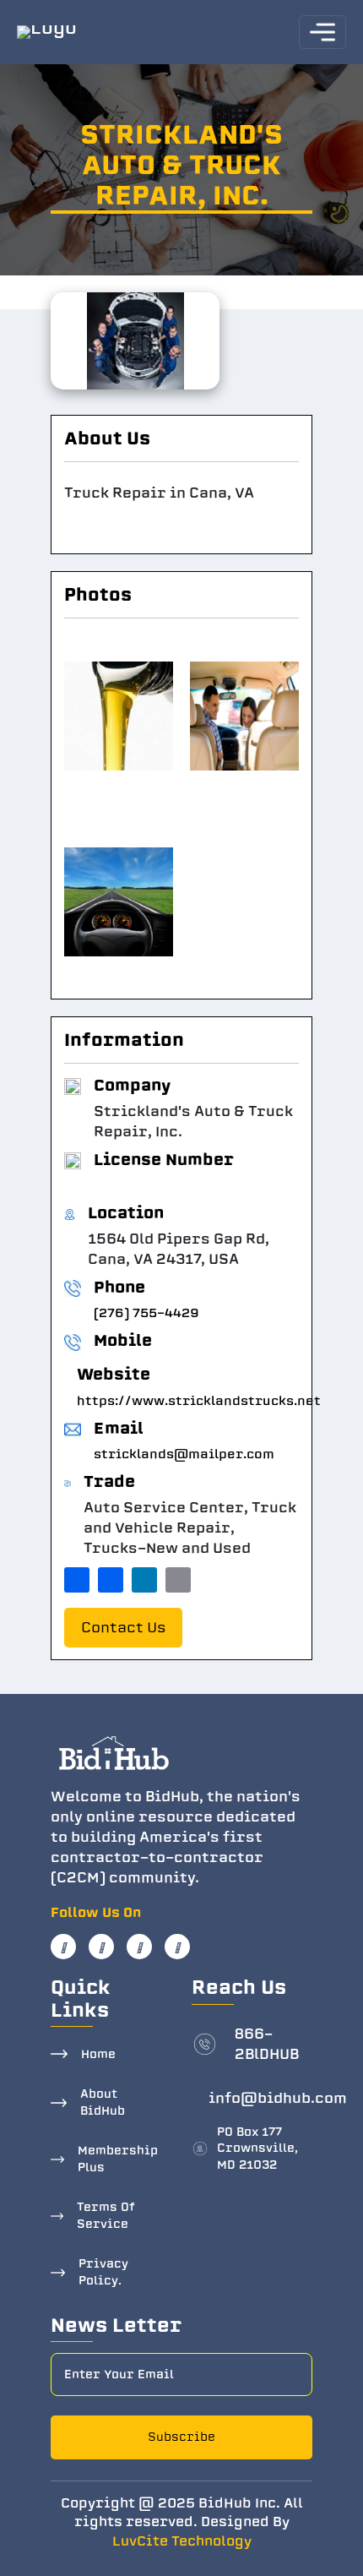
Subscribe (181, 2437)
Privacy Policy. (103, 2272)
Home (98, 2054)
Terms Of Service (106, 2216)
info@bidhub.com (278, 2098)
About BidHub (103, 2102)
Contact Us (123, 1628)
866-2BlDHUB (267, 2044)
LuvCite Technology (182, 2541)
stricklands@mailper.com (184, 1454)
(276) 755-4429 (146, 1313)
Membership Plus (118, 2159)
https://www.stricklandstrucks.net (199, 1401)
